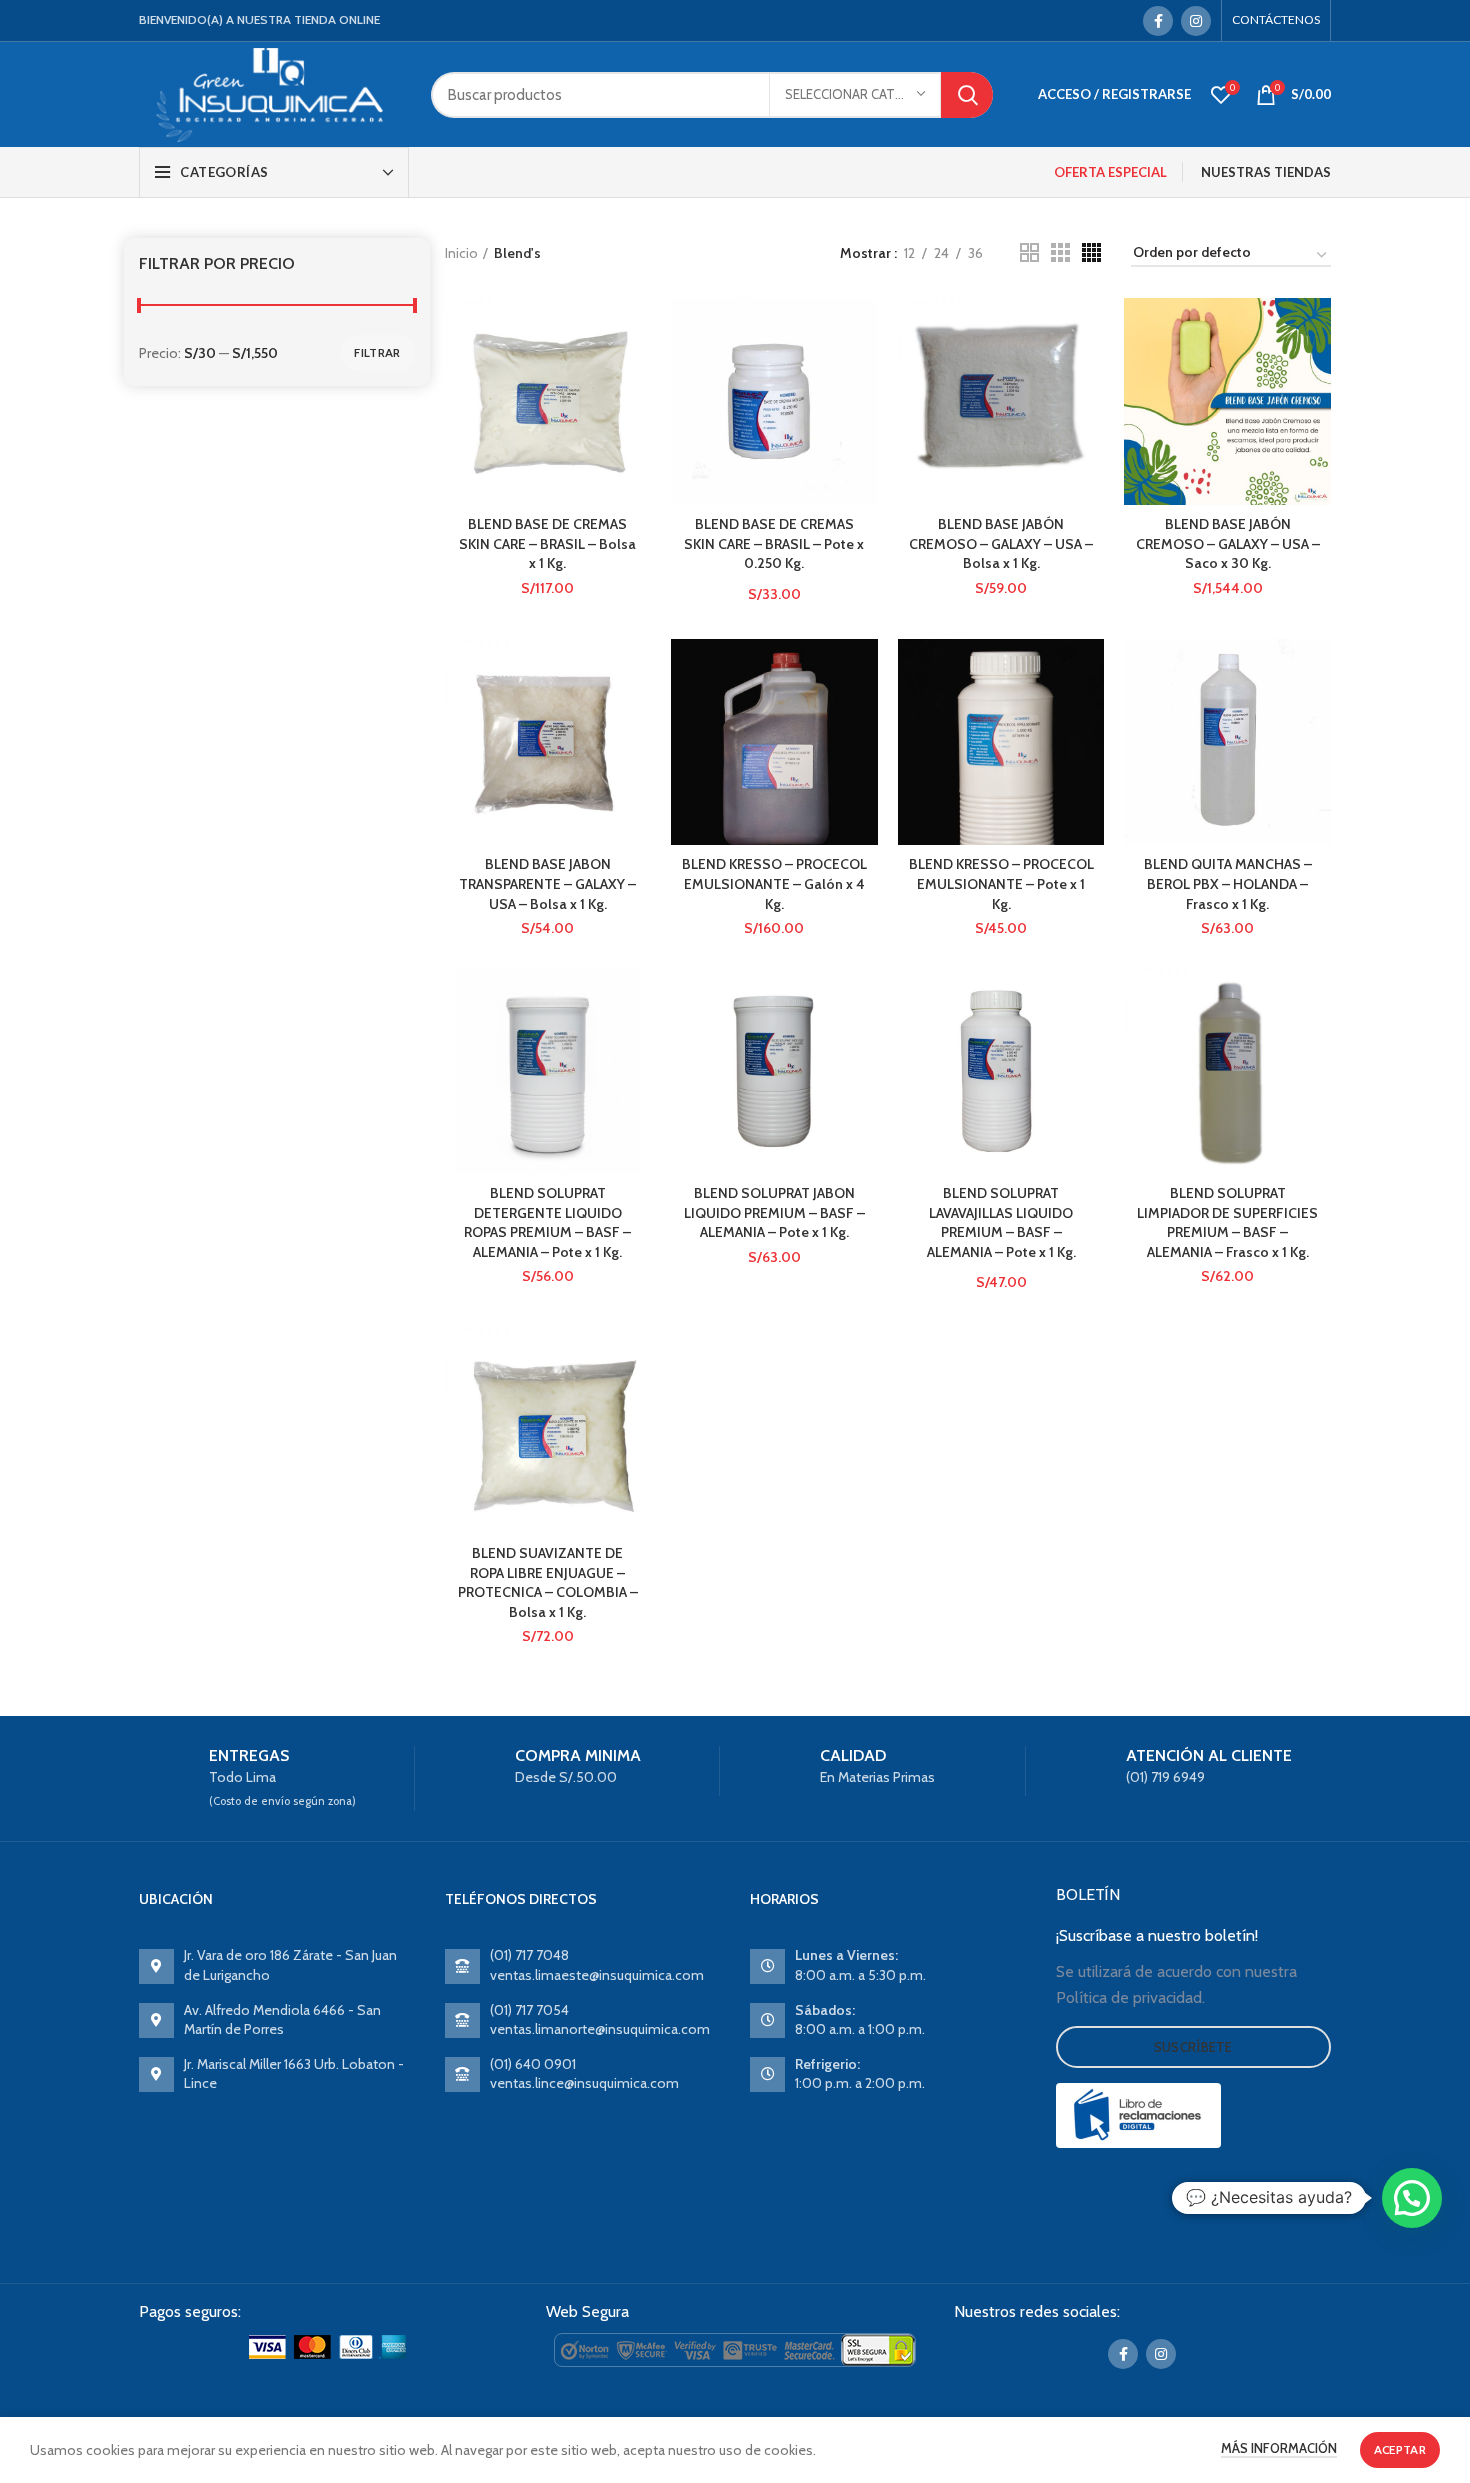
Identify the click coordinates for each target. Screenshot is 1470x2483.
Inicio (461, 253)
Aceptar (1400, 2449)
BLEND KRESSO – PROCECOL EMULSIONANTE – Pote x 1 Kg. (1001, 883)
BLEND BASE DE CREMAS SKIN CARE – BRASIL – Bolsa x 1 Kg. (547, 543)
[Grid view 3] (1060, 252)
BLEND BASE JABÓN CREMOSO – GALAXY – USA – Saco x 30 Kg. (1228, 543)
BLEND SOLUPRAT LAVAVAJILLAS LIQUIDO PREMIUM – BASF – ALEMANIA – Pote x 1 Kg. (1001, 1222)
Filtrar (377, 352)
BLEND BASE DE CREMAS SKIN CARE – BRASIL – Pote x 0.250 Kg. (774, 543)
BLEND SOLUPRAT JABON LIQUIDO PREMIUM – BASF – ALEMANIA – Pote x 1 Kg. (774, 1212)
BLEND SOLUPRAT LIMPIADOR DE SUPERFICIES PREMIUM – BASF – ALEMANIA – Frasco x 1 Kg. (1227, 1222)
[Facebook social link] (1158, 21)
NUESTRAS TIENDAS (1266, 172)
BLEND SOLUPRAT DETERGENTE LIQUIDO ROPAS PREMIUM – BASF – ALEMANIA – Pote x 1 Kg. (547, 1222)
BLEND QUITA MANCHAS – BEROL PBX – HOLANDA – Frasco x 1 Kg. (1228, 883)
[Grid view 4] (1091, 252)
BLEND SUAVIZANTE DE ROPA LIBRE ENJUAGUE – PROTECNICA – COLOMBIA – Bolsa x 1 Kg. (548, 1582)
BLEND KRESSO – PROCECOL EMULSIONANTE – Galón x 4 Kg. (774, 883)
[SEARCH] (967, 95)
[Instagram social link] (1196, 21)
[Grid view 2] (1029, 252)
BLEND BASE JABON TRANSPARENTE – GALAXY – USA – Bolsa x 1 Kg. (547, 883)
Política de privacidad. (1130, 1997)
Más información (1279, 2448)
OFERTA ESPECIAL (1110, 172)
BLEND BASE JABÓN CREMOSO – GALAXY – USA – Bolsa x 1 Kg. (1001, 543)
